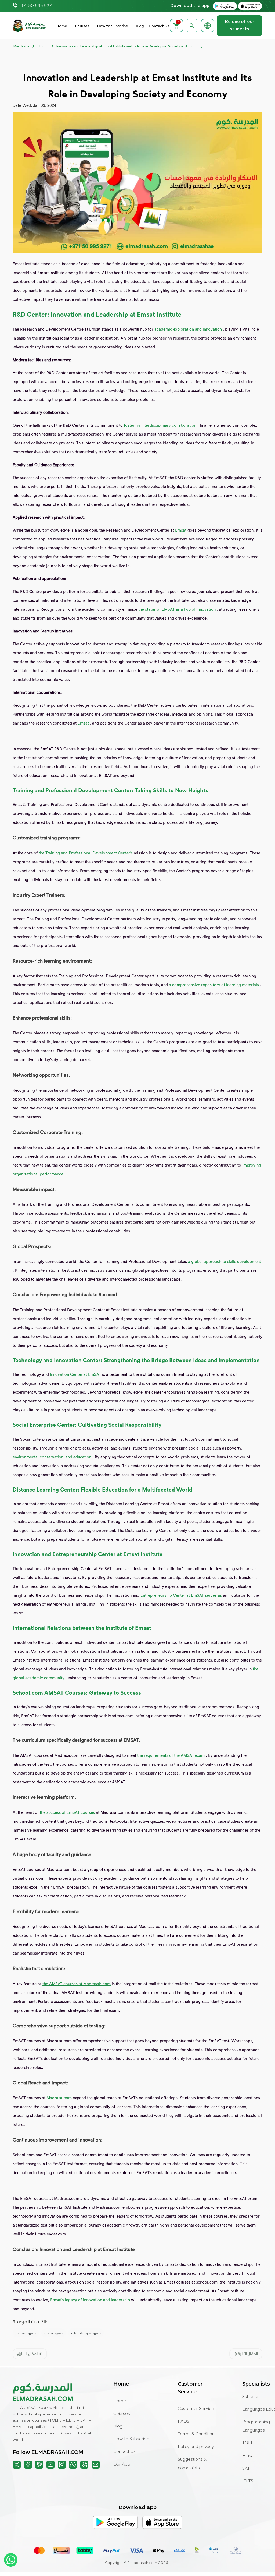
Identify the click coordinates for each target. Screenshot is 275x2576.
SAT (246, 2469)
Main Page (21, 47)
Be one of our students (240, 25)
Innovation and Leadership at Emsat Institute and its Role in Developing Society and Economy (129, 47)
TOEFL (249, 2443)
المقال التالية (247, 2354)
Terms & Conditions (197, 2434)
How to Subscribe (113, 26)
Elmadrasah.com (142, 2563)
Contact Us (159, 26)
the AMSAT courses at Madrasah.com (77, 1984)
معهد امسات (26, 2333)
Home (62, 26)
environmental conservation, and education (52, 1457)
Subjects (251, 2397)
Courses (82, 26)
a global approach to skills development (225, 1261)
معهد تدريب (53, 2333)
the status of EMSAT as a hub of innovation (177, 609)
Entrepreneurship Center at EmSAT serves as (181, 1595)
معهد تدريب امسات (86, 2333)
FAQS (184, 2422)
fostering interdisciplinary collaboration (160, 425)
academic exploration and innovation (188, 329)
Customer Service (196, 2409)
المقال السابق (28, 2354)
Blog (140, 26)
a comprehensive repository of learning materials (214, 985)
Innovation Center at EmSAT (75, 1374)
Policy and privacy (196, 2447)
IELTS (248, 2481)
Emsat (181, 530)
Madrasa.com (59, 2098)
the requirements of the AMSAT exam (171, 1755)
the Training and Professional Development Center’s (86, 853)
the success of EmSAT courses (67, 1812)
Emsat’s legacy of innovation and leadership (90, 2300)
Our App (122, 2465)
